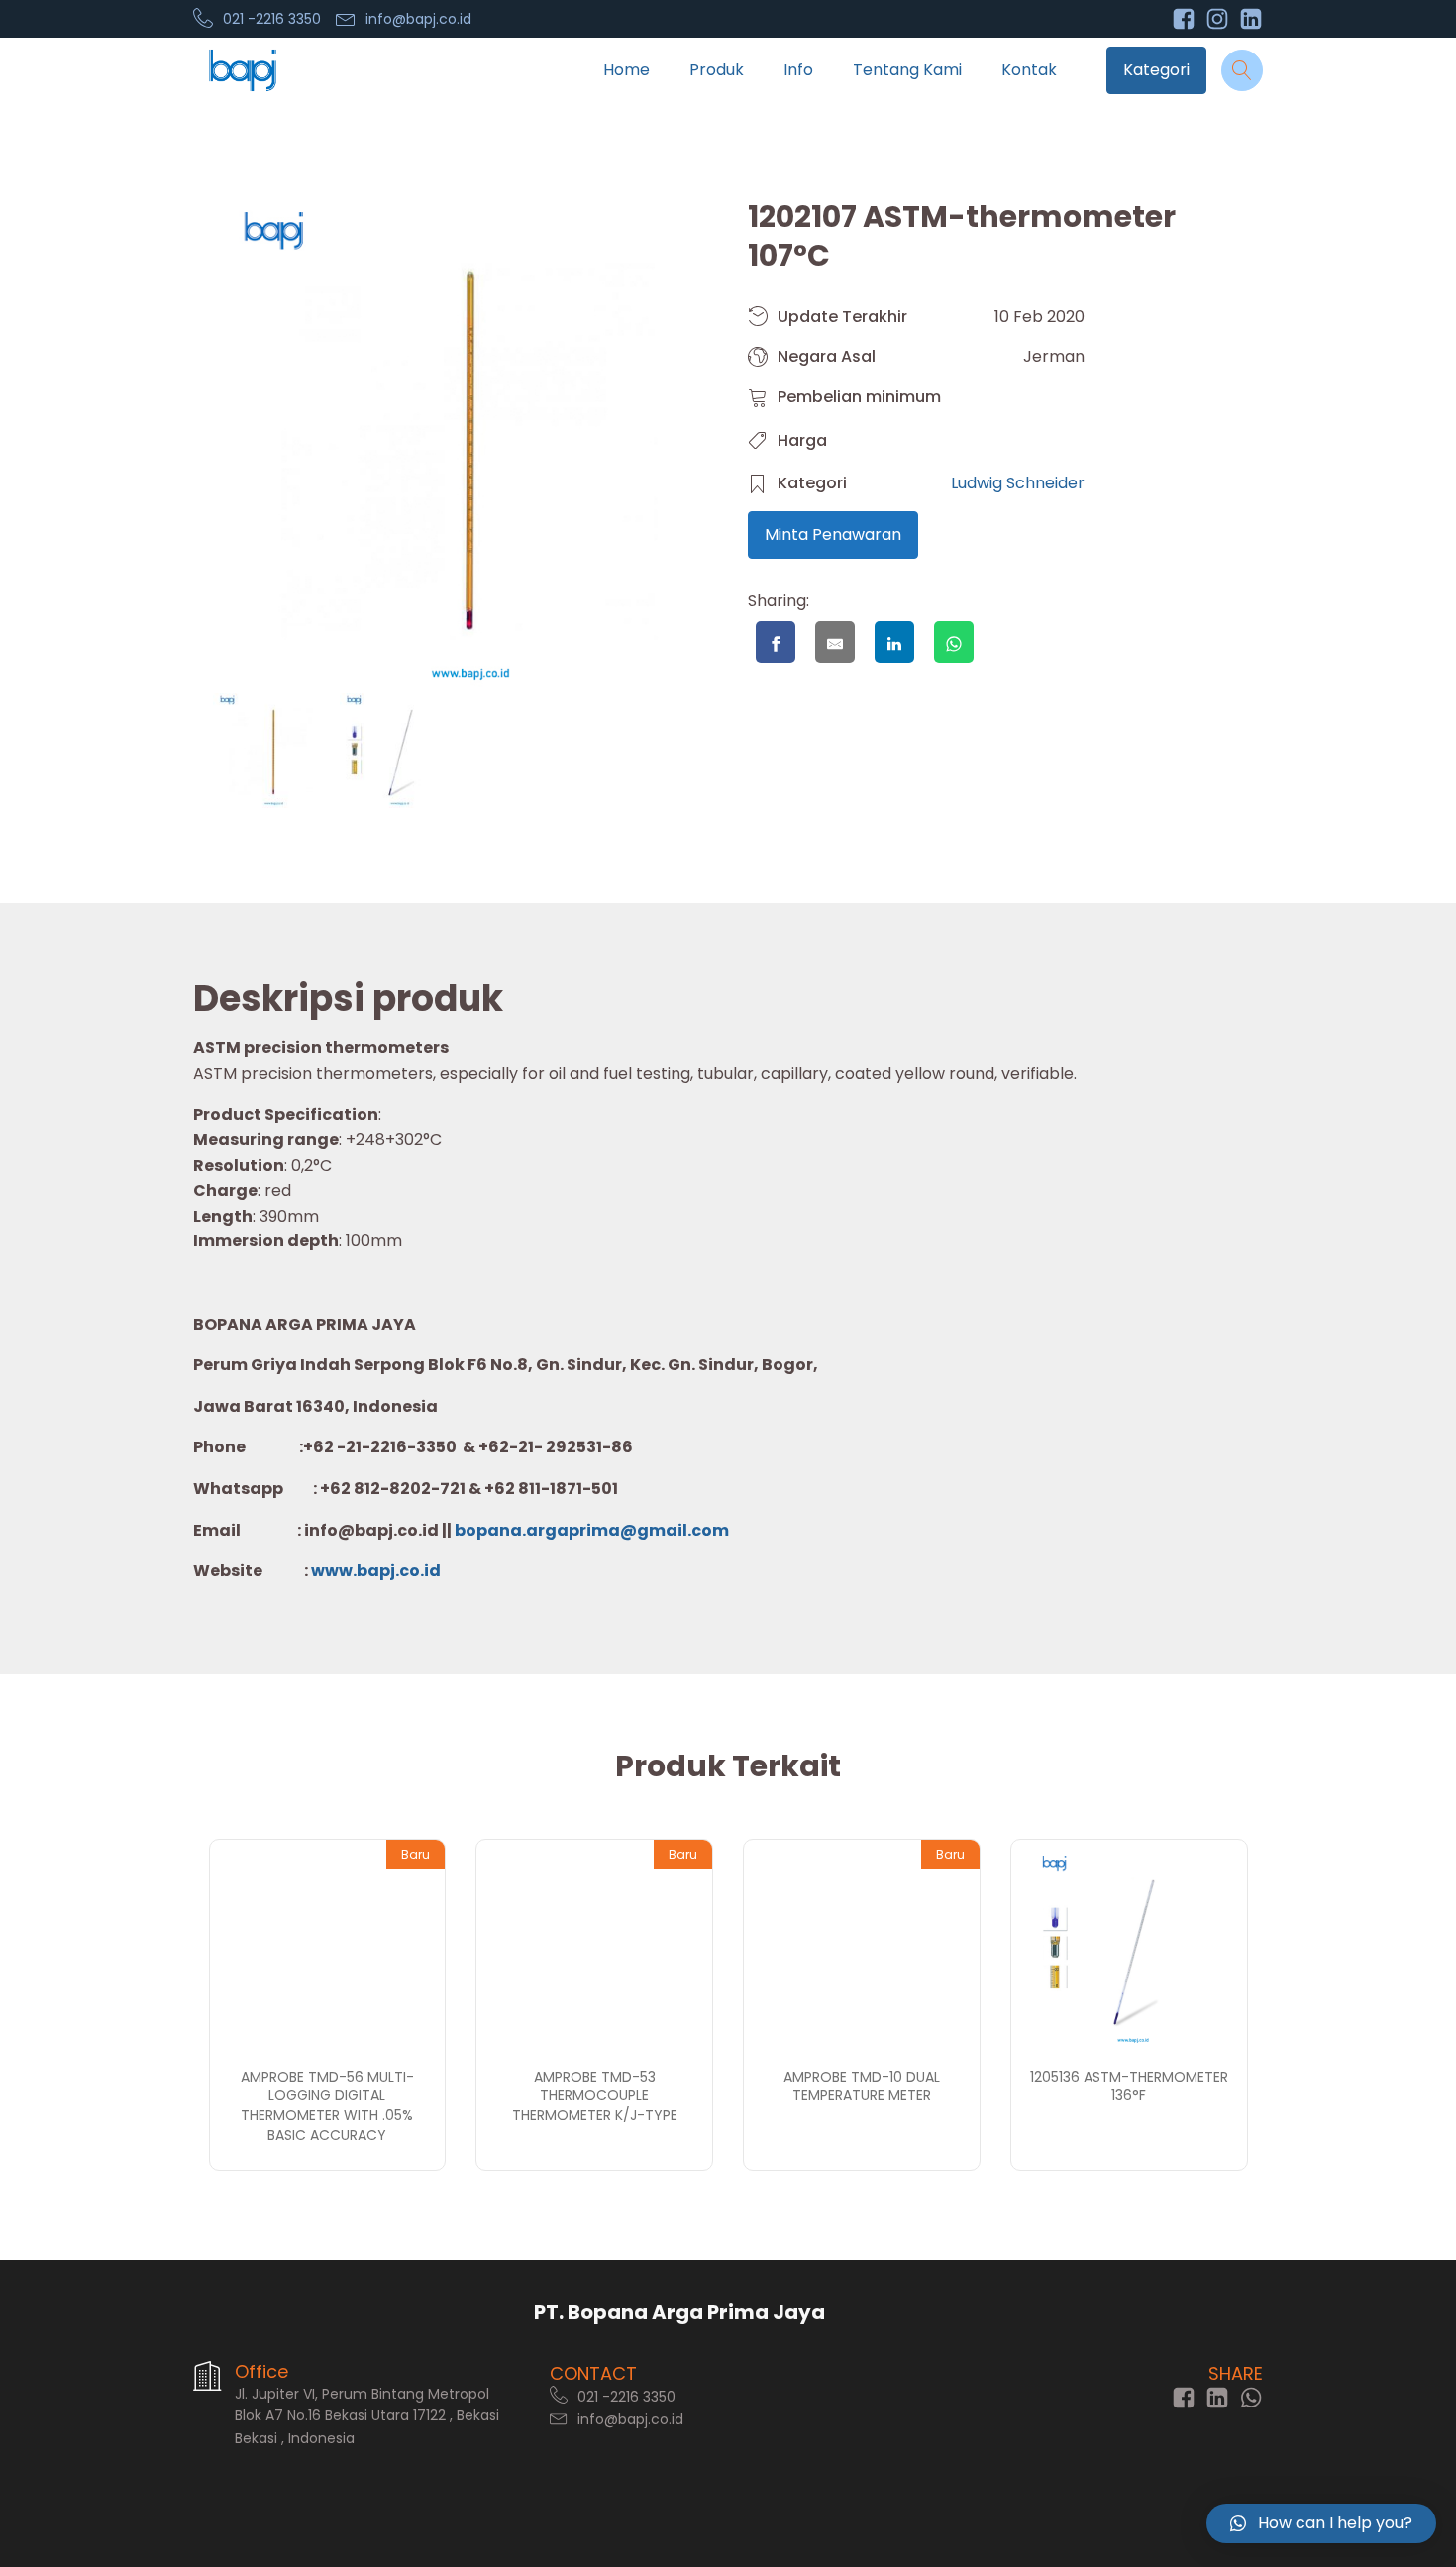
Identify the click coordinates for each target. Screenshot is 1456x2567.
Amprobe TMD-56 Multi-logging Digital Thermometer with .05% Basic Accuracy (327, 2106)
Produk (717, 70)
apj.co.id (404, 1571)
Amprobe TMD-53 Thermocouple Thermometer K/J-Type (595, 2096)
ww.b (346, 1571)
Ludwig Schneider (1018, 483)
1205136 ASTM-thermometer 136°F (1129, 2086)
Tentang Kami (907, 70)
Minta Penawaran (833, 535)
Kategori (1156, 70)
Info (798, 70)
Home (626, 70)
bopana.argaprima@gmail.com (592, 1530)
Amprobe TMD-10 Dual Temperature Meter (862, 2086)
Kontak (1029, 70)
